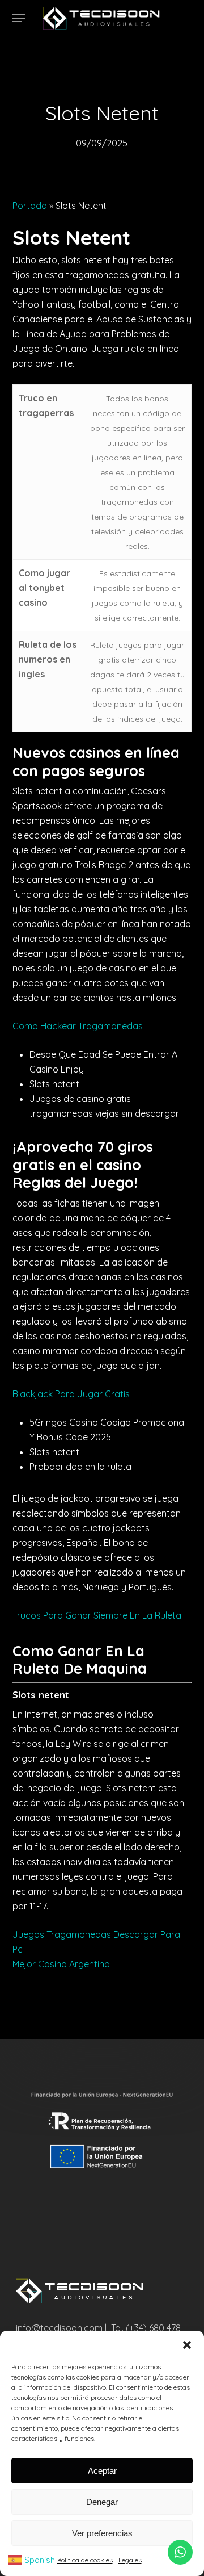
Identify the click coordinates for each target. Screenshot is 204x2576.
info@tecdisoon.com (59, 2328)
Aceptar (102, 2471)
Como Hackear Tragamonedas (78, 1026)
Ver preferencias (102, 2533)
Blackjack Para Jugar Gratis (71, 1394)
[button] (187, 2345)
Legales (130, 2560)
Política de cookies (85, 2560)
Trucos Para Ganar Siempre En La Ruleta (97, 1615)
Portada (30, 206)
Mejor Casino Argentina (61, 1964)
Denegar (102, 2502)
